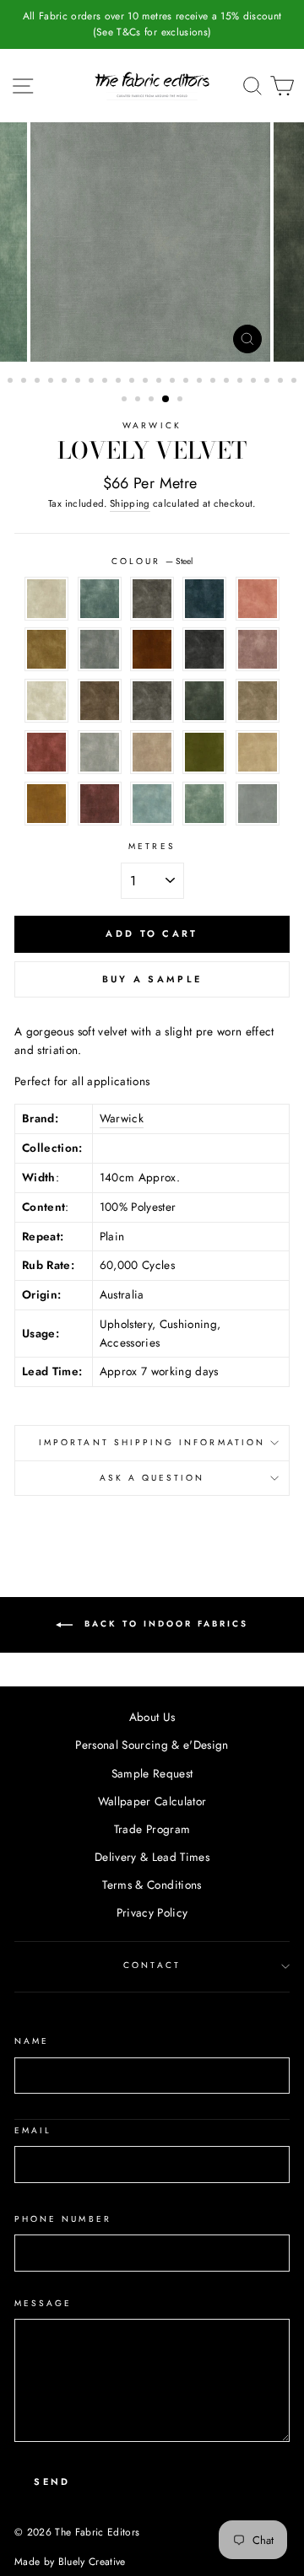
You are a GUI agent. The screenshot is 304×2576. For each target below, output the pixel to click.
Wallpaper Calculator (152, 1801)
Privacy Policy (152, 1912)
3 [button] (39, 382)
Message (43, 2303)
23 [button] (126, 401)
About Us (152, 1717)
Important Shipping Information (152, 1442)
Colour (152, 561)
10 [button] (133, 382)
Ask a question (152, 1478)
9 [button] (120, 382)
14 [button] (187, 382)
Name (32, 2041)
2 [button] (25, 382)
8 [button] (106, 382)
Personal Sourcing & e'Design (152, 1745)
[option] (152, 24)
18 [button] (242, 382)
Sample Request (152, 1773)
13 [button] (174, 382)
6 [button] (79, 382)
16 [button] (214, 382)
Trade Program (152, 1829)
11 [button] (147, 382)
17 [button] (228, 382)
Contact (152, 1965)
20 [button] (269, 382)
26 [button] (166, 400)
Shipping (130, 503)
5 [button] (66, 382)
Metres (152, 846)
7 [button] (93, 382)
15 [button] (201, 382)
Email (33, 2130)
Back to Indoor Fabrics (164, 1624)
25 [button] (153, 401)
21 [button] (282, 382)
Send (52, 2482)
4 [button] (52, 382)
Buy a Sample (152, 979)
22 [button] (296, 382)
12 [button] (160, 382)
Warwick (152, 425)
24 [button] (139, 401)
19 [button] (255, 382)
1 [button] (12, 382)
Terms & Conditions (152, 1885)
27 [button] (182, 401)
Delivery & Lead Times (152, 1857)
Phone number (63, 2219)
